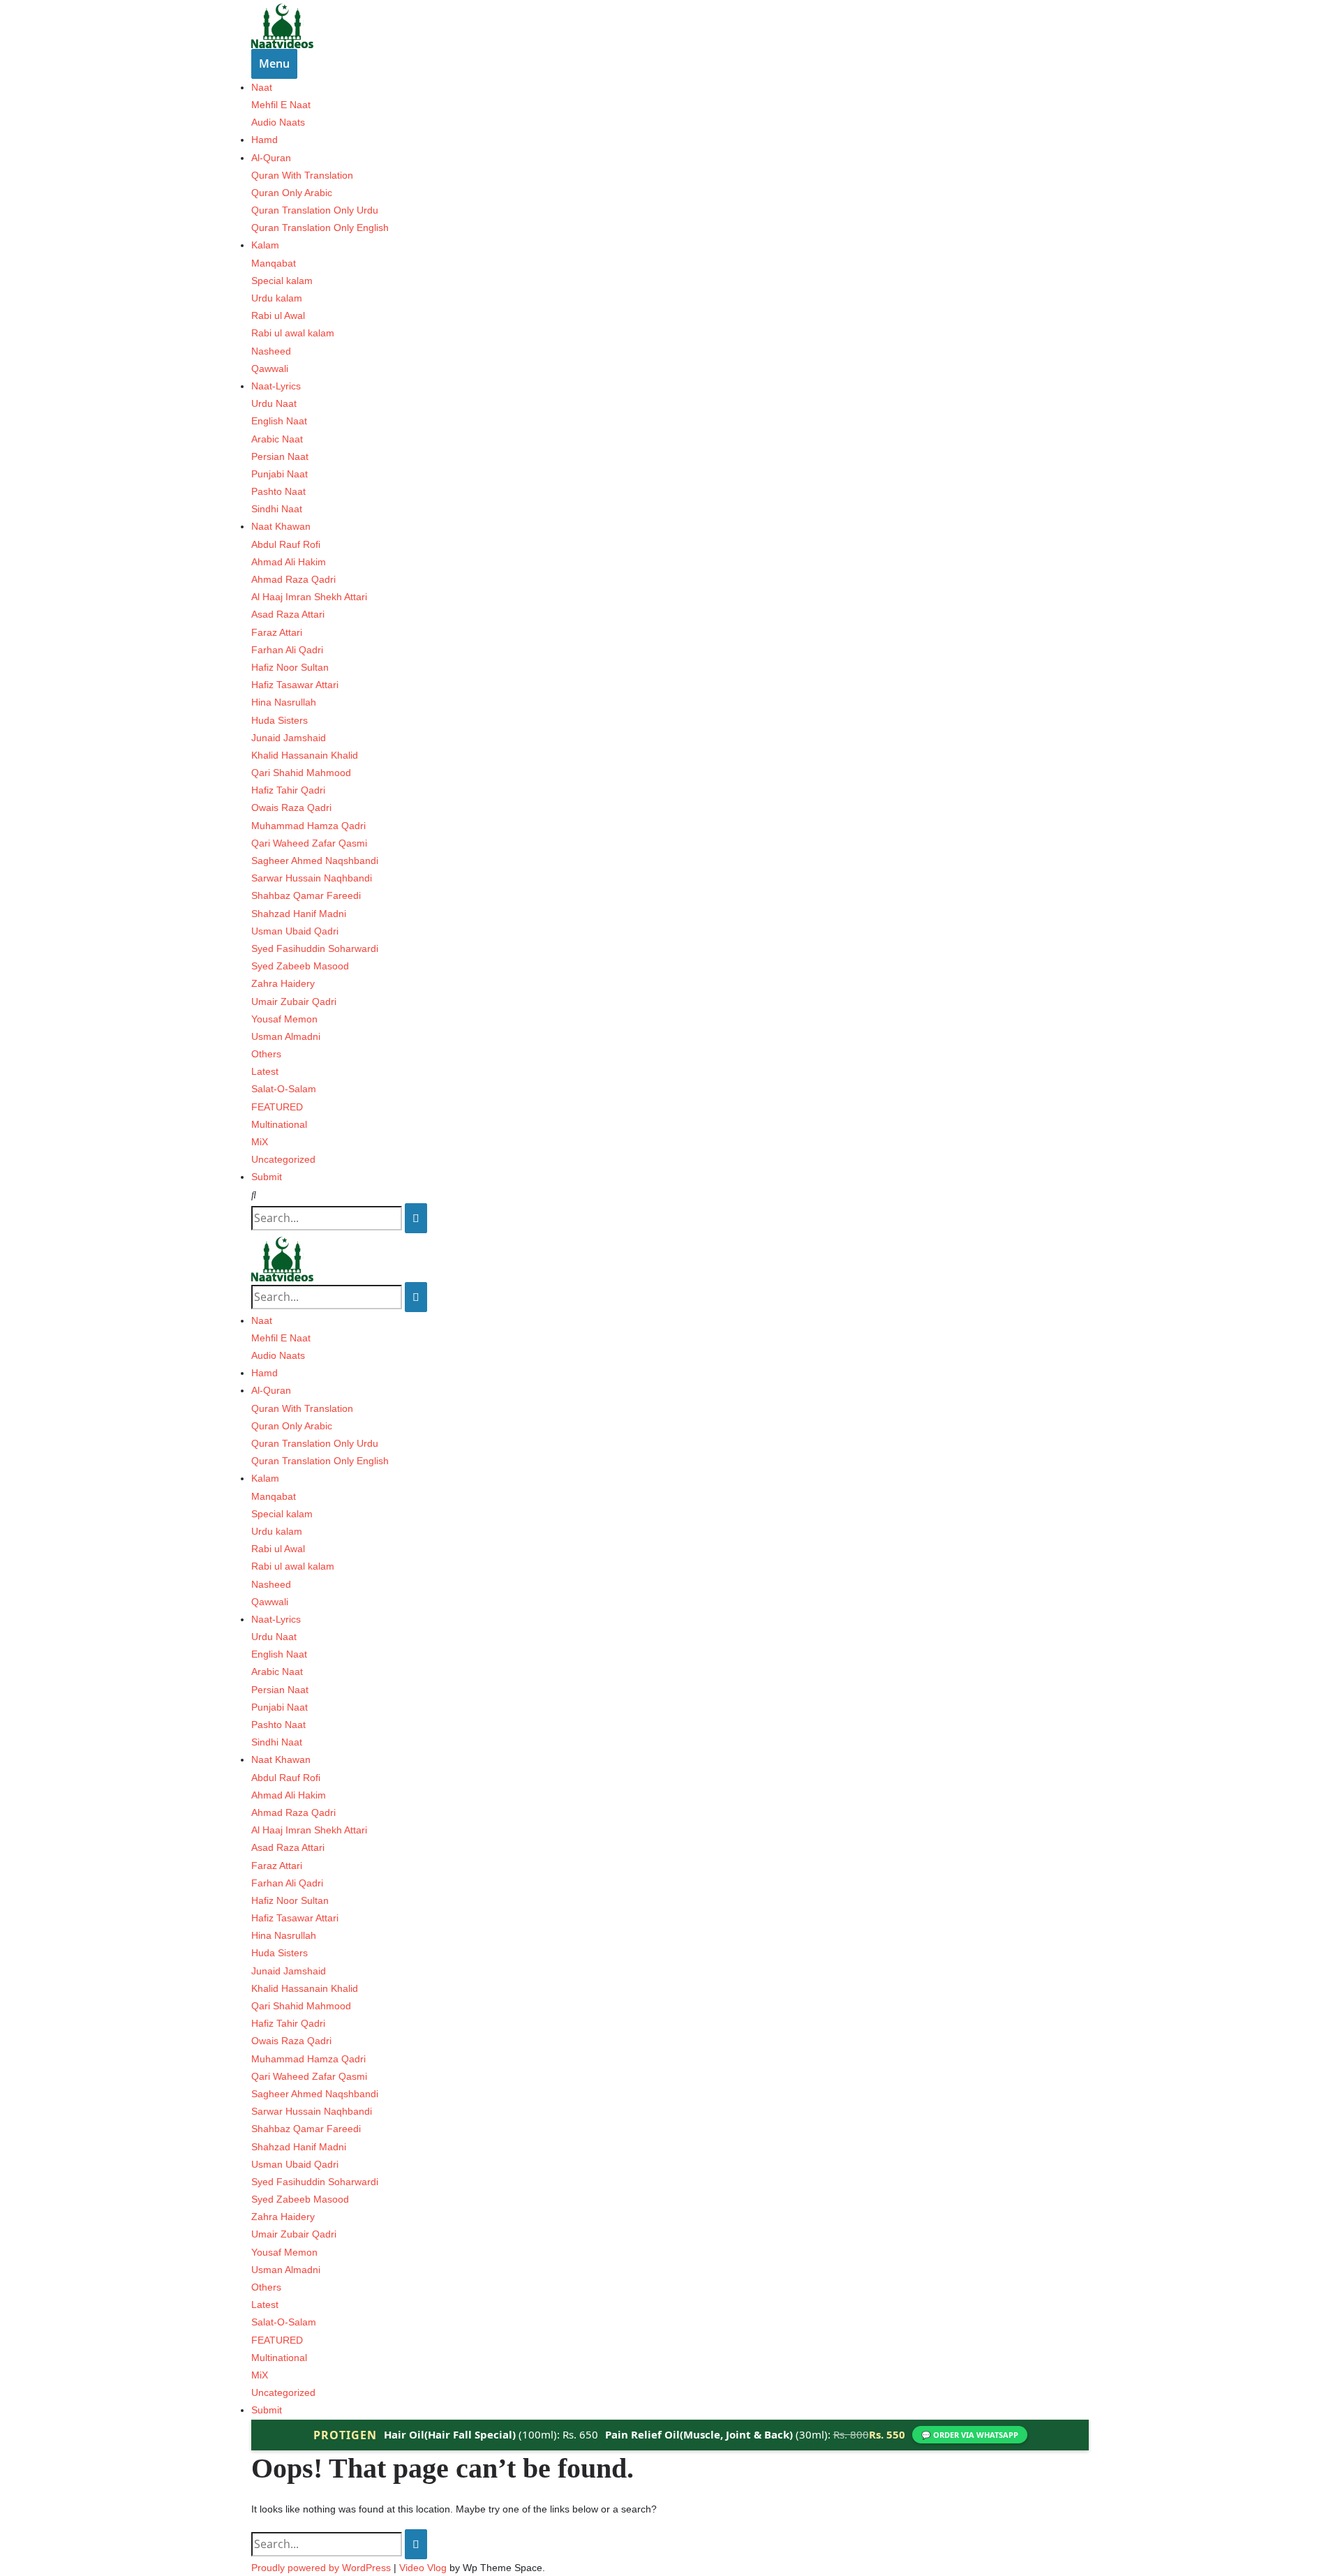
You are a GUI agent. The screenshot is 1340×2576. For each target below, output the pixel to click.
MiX (260, 1142)
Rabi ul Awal (278, 315)
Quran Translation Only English (320, 228)
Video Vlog (423, 2568)
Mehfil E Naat (281, 105)
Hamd (265, 140)
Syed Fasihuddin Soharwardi (315, 948)
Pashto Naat (278, 491)
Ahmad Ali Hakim (289, 562)
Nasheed (271, 351)
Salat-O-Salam (284, 1089)
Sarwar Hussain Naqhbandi (312, 878)
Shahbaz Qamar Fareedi (306, 895)
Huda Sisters (280, 720)
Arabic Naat (277, 439)
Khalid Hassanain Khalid (305, 755)
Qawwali (270, 368)
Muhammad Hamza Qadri (308, 826)
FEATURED (277, 1107)
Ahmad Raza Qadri (293, 579)
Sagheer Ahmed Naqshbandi (315, 861)
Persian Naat (280, 456)
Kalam (265, 245)
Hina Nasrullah (284, 702)
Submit (267, 1177)
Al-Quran (271, 158)
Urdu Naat (274, 403)
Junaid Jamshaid (289, 738)
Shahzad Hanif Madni (299, 914)
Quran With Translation (302, 175)
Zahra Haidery (283, 983)
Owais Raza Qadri (291, 807)
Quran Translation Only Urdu (315, 210)
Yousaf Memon (284, 1019)
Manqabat (274, 263)
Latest (265, 1071)
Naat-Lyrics (276, 386)
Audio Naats (278, 122)
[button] (670, 1195)
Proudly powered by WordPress (322, 2568)
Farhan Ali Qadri (287, 650)
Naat (262, 87)
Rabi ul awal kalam (293, 333)
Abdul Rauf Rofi (286, 544)
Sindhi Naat (277, 509)
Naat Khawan (281, 526)
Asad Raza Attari (288, 614)
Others (266, 1054)
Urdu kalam (277, 298)
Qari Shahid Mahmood (301, 773)
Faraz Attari (277, 632)
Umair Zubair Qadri (294, 1002)
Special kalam (282, 281)
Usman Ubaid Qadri (295, 931)
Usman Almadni (286, 1036)
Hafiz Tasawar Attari (295, 685)
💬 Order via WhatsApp (970, 2435)
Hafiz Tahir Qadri (288, 790)
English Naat (279, 421)
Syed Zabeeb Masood (300, 966)
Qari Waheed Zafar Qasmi (309, 843)
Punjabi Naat (280, 474)
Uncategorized (283, 1159)
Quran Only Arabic (292, 193)
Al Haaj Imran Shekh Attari (309, 597)
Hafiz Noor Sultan (290, 667)
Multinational (279, 1124)
